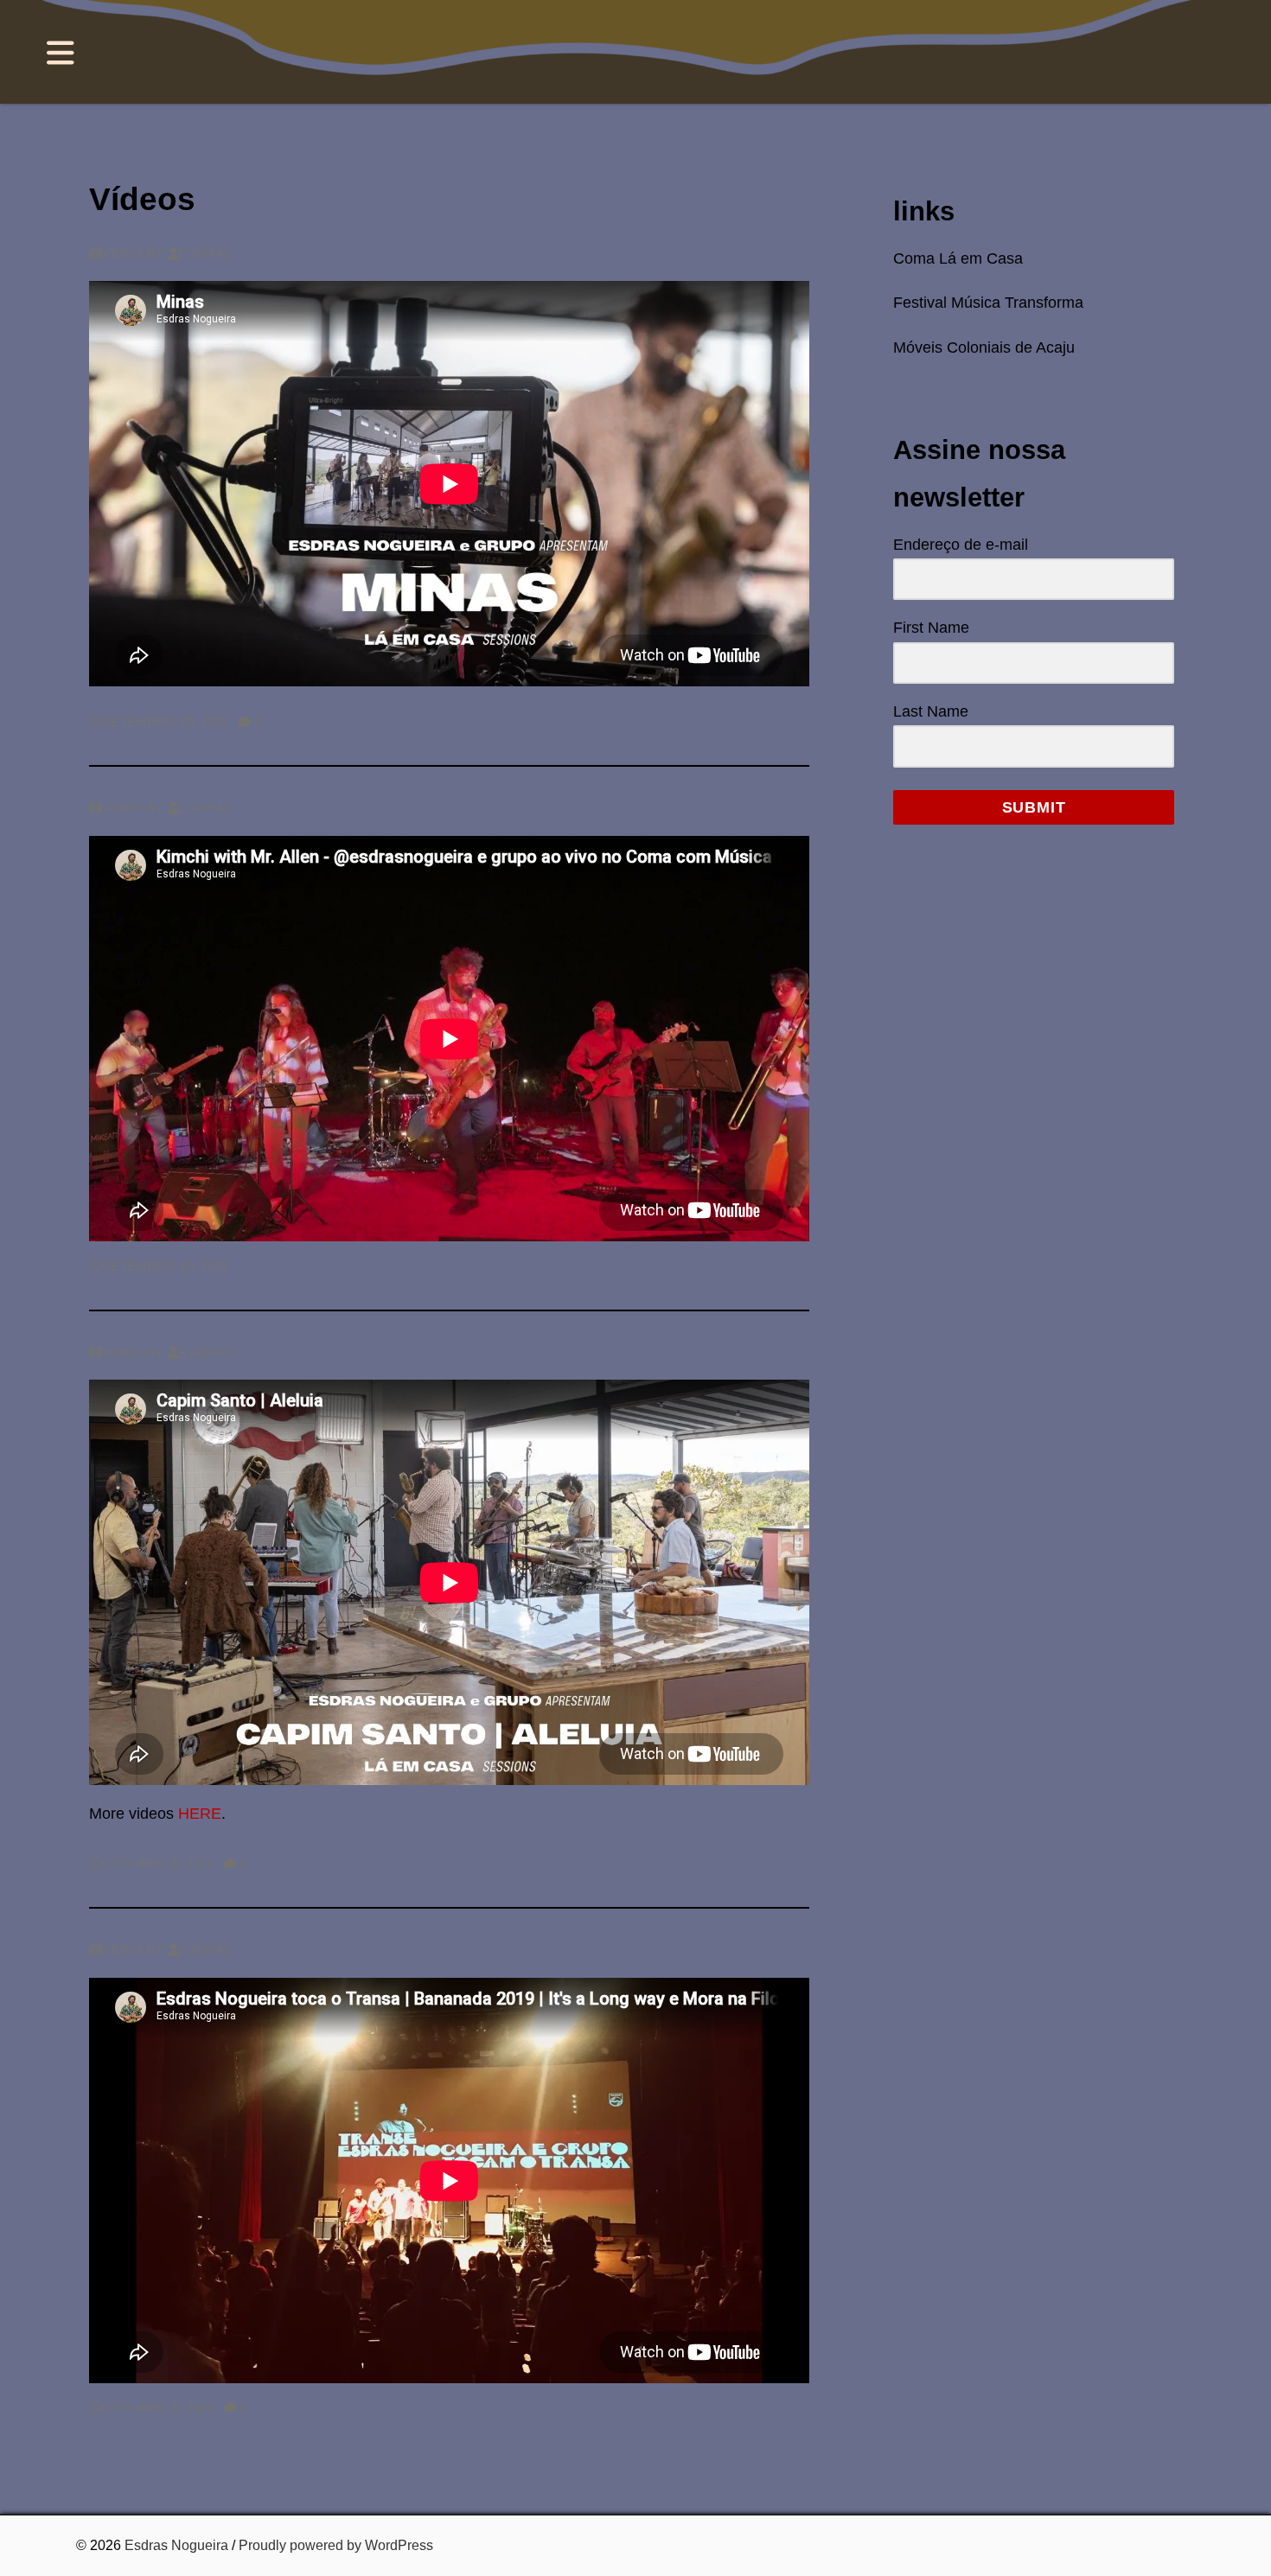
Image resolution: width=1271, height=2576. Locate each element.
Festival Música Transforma (988, 303)
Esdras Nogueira (176, 2545)
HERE (200, 1814)
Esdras (205, 253)
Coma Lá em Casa (958, 258)
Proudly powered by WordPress (336, 2545)
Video (122, 253)
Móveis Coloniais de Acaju (984, 348)
